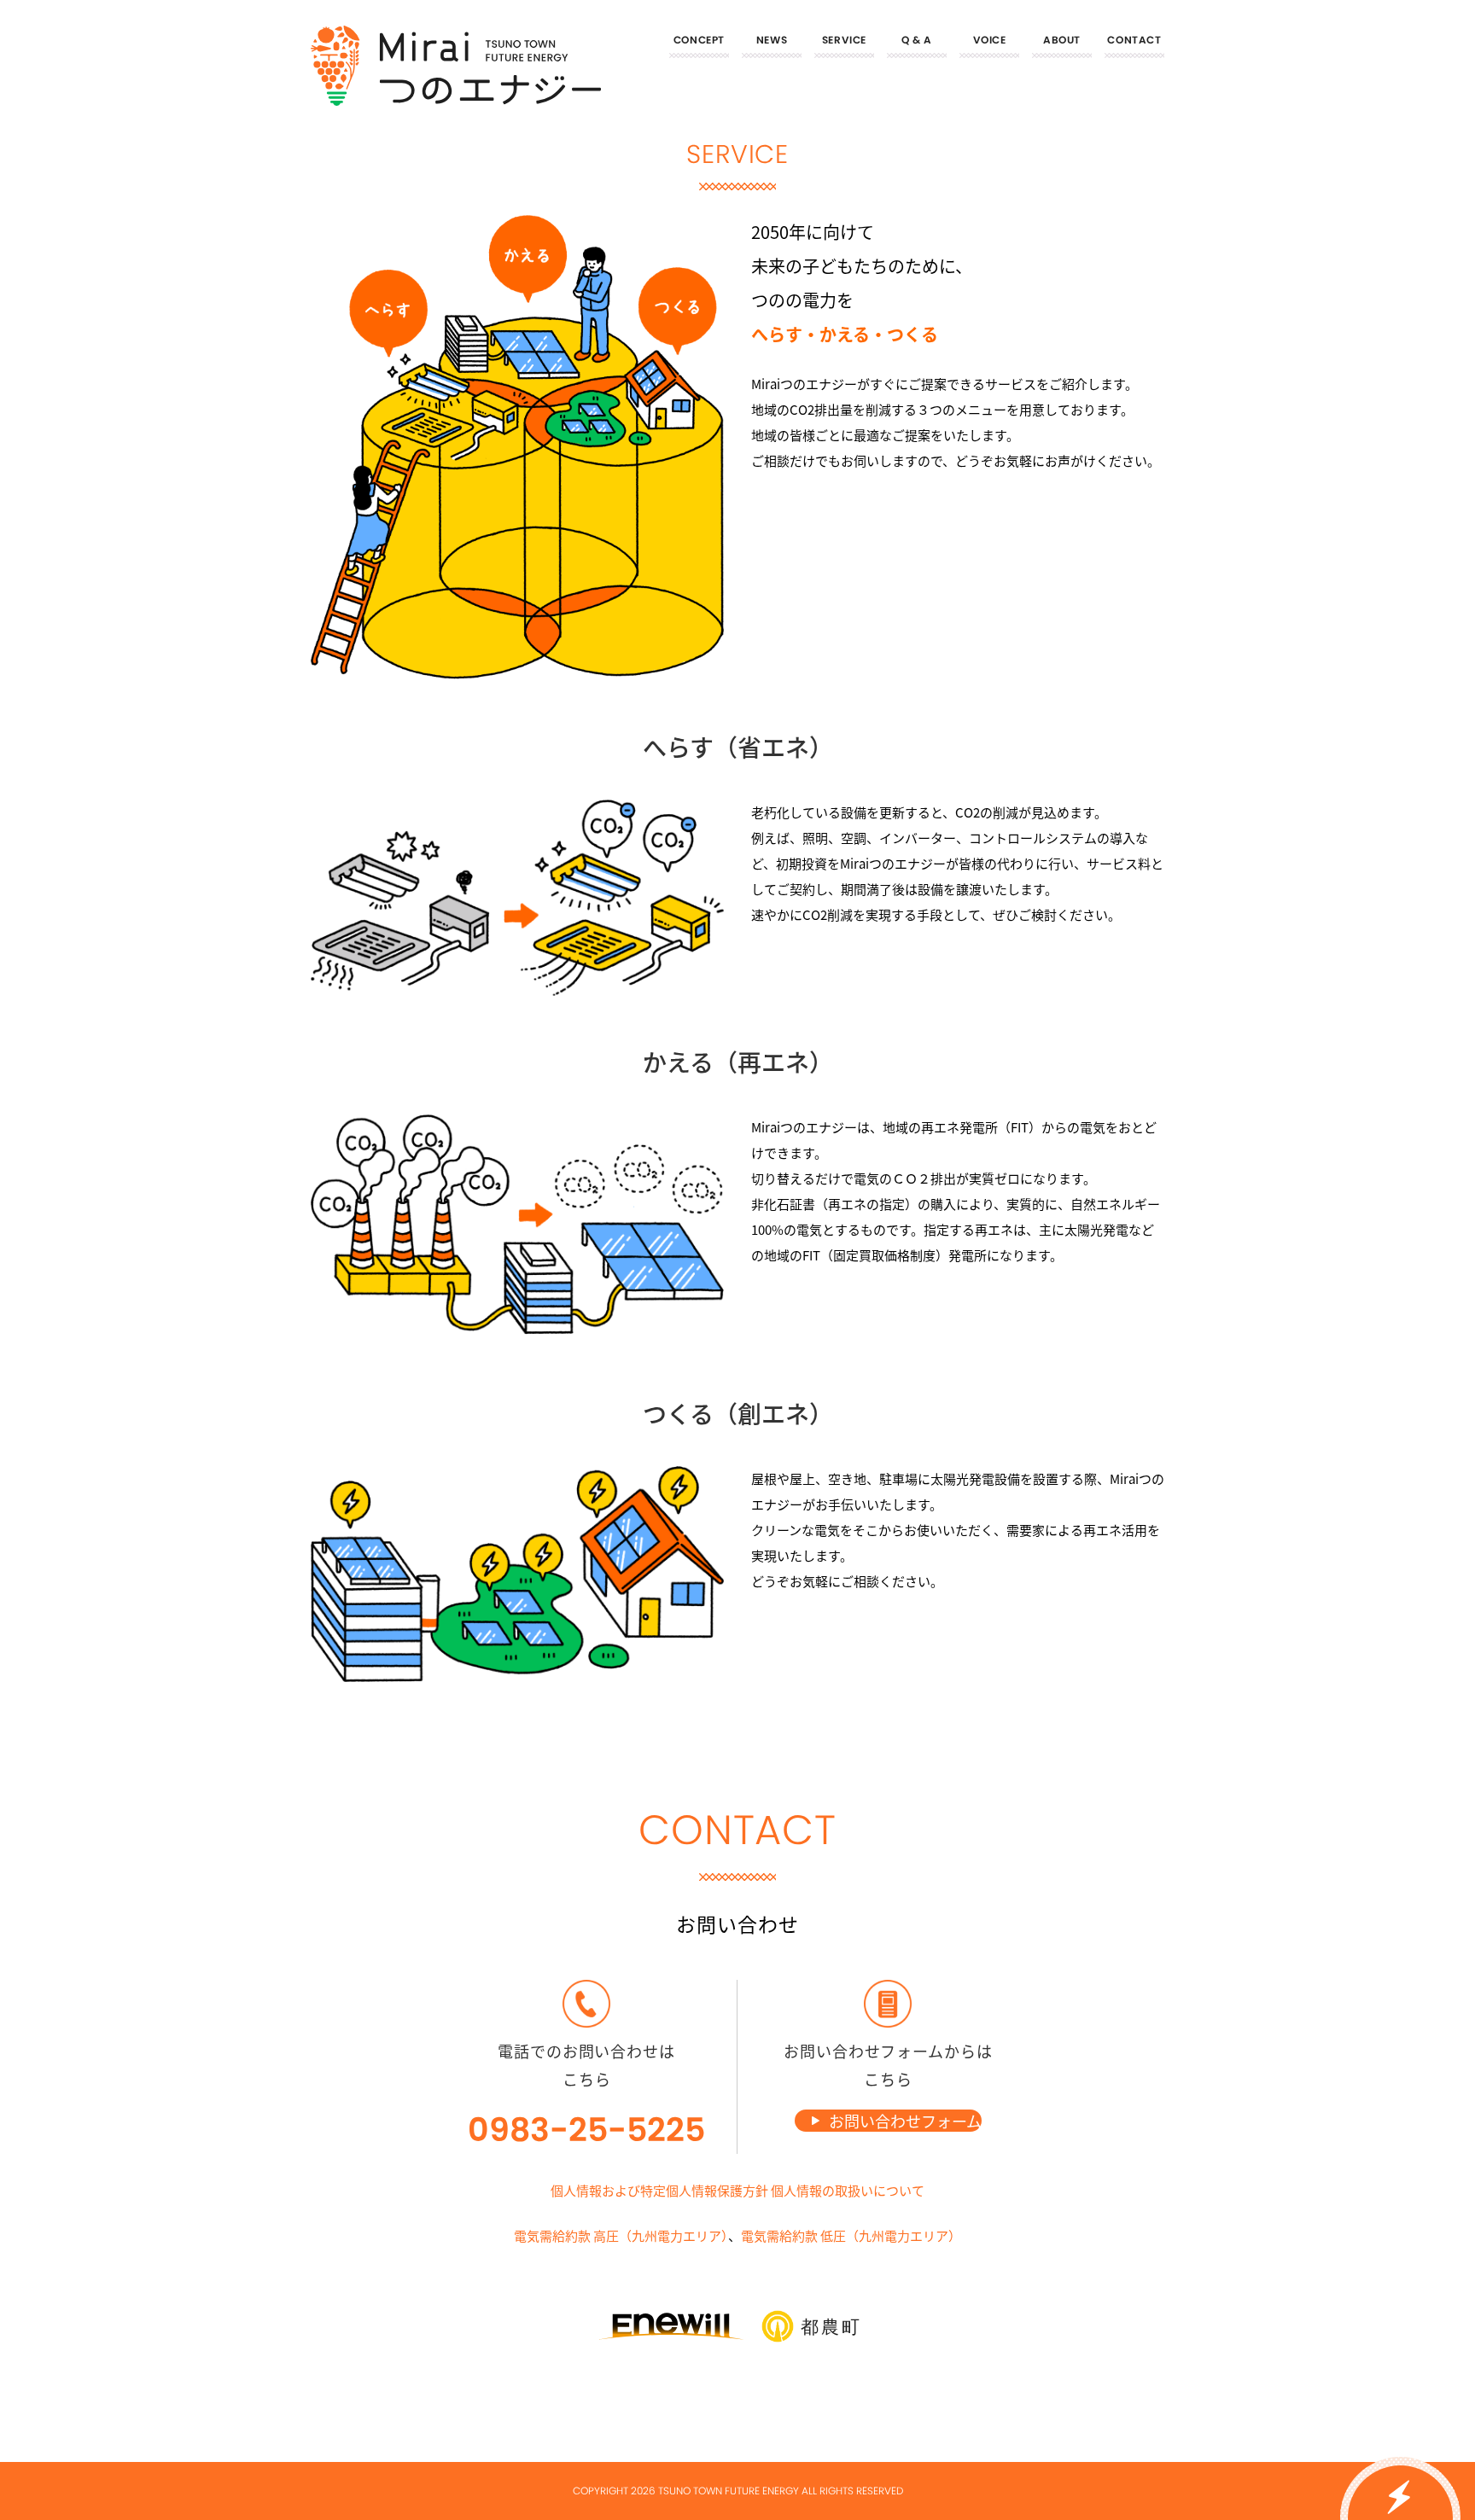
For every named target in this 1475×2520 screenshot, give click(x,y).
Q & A (917, 40)
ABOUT (1062, 40)
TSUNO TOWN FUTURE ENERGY (729, 2491)
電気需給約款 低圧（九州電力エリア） (851, 2235)
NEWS (772, 40)
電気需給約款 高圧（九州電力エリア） (621, 2235)
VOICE (990, 40)
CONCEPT (699, 40)
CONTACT (1134, 40)
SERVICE (844, 40)
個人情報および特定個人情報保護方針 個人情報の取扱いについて (737, 2190)
